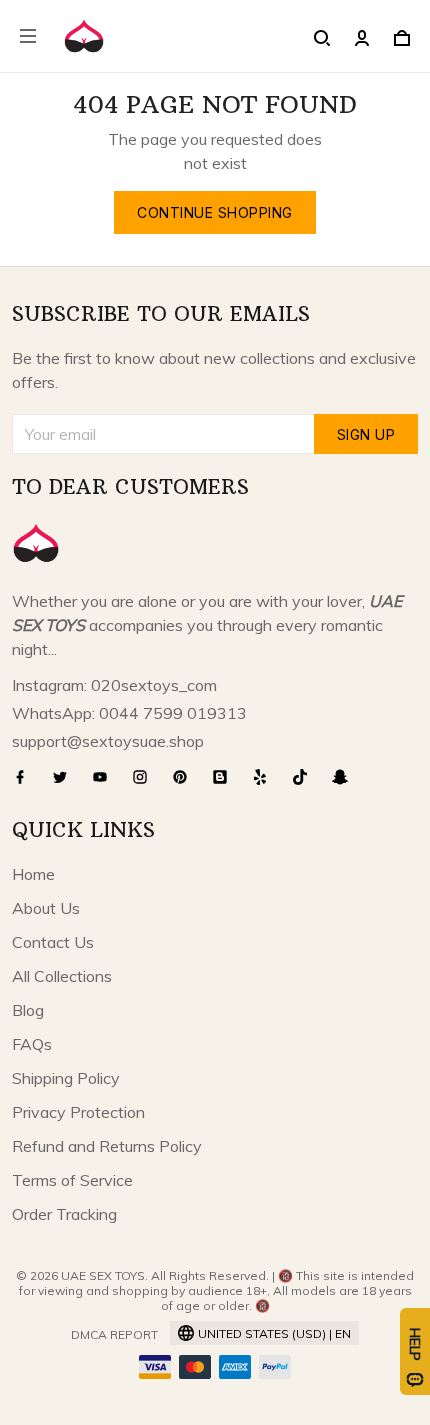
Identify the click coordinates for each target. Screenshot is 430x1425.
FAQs (32, 1044)
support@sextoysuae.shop (108, 741)
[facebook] (26, 777)
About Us (46, 908)
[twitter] (66, 777)
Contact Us (53, 942)
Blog (28, 1010)
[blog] (226, 777)
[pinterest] (186, 777)
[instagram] (146, 777)
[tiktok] (306, 777)
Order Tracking (64, 1214)
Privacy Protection (78, 1112)
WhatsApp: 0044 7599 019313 (129, 713)
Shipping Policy (66, 1078)
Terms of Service (72, 1180)
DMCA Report (114, 1334)
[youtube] (106, 777)
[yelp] (266, 777)
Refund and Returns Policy (107, 1146)
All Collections (62, 976)
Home (33, 874)
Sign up (366, 434)
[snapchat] (346, 777)
